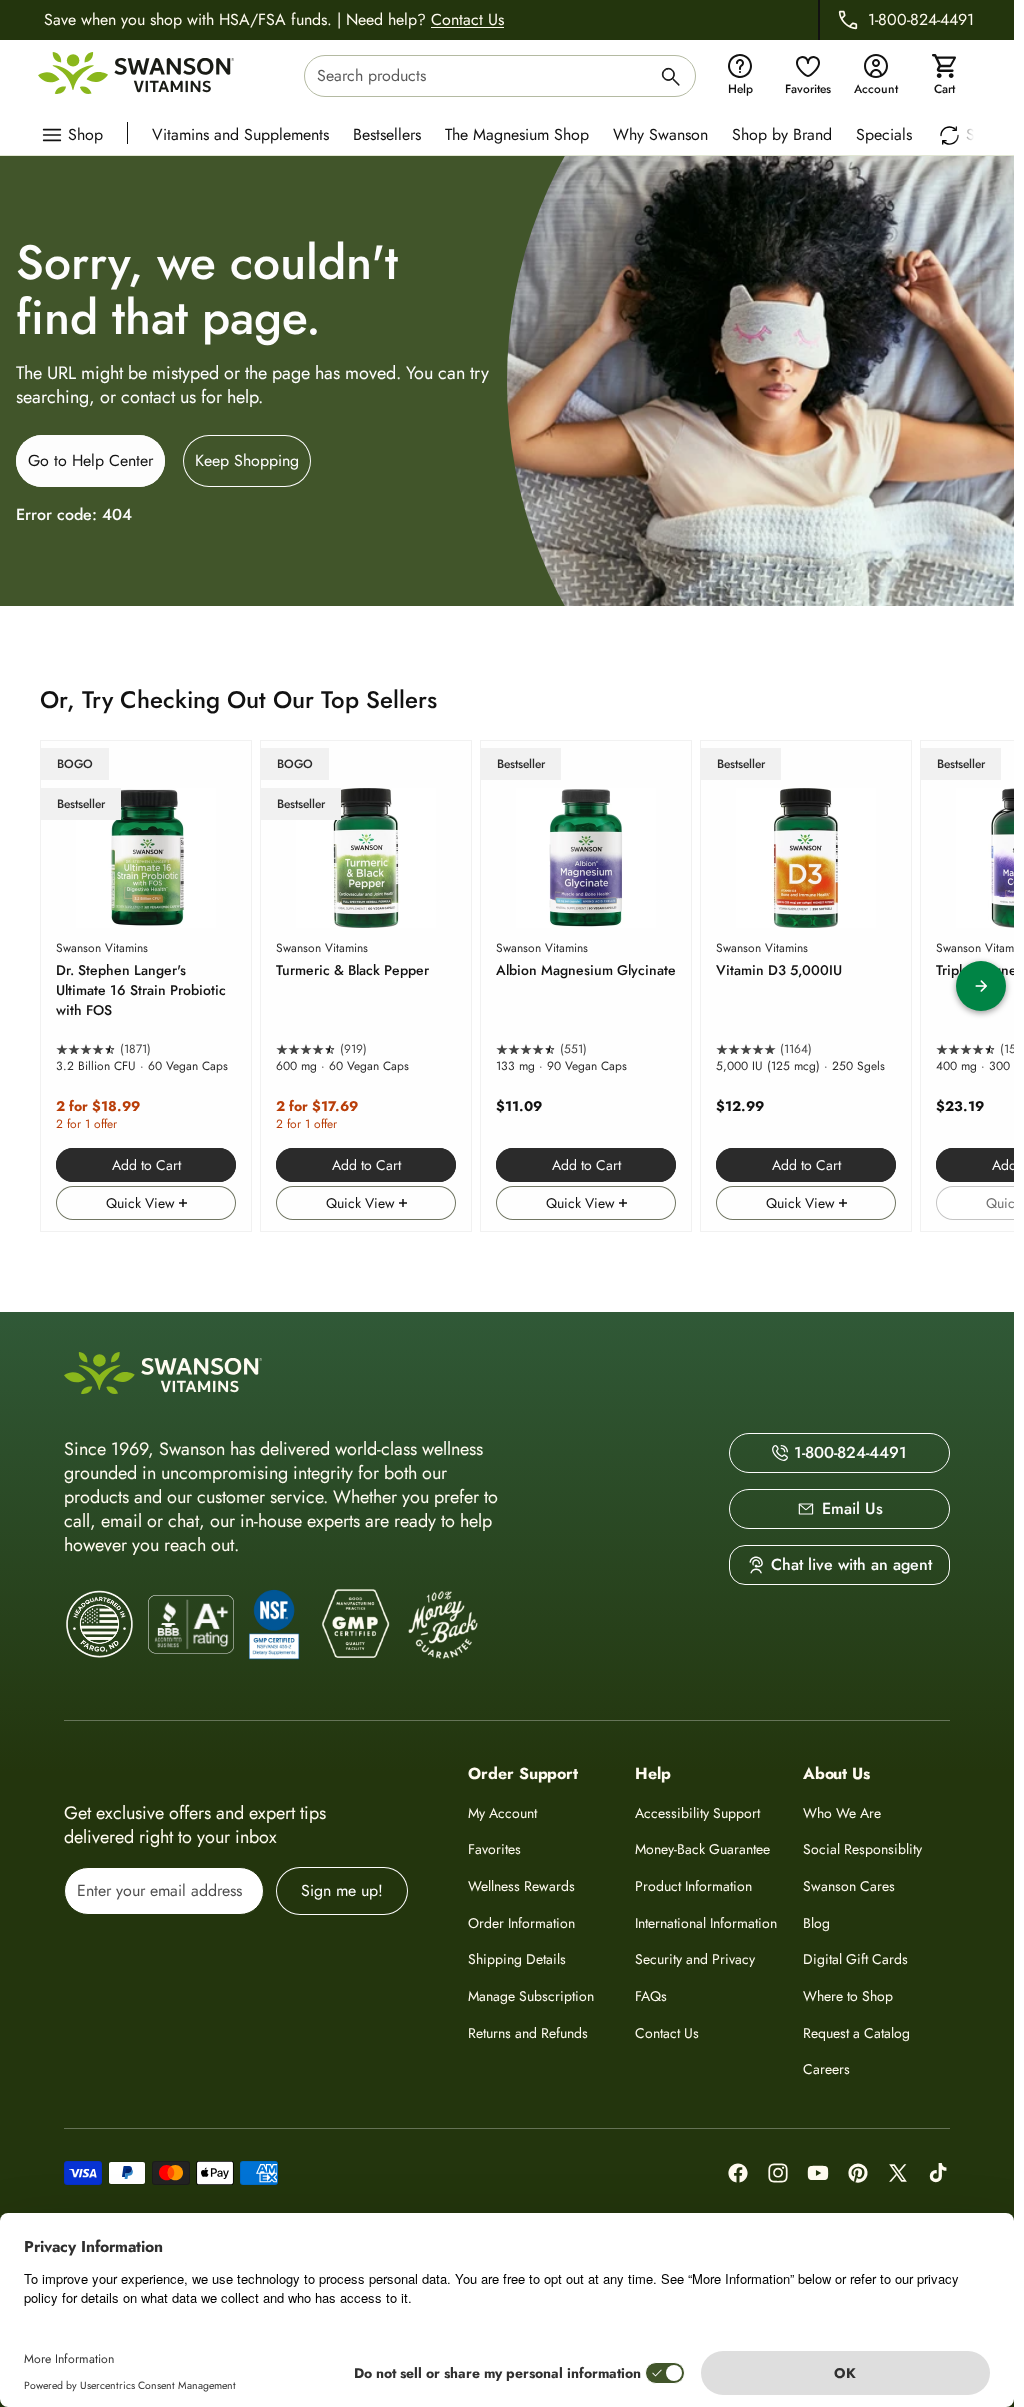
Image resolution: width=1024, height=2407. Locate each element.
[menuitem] (245, 133)
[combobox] (500, 76)
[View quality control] (274, 1624)
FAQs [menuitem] (651, 1996)
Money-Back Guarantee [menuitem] (702, 1849)
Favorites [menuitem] (494, 1849)
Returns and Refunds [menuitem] (528, 2033)
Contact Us (467, 19)
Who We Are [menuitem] (842, 1813)
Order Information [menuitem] (521, 1923)
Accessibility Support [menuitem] (697, 1813)
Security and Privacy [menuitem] (695, 1959)
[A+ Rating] (191, 1625)
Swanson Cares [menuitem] (849, 1886)
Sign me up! (342, 1890)
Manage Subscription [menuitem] (531, 1996)
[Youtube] (818, 2173)
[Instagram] (778, 2173)
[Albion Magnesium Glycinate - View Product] (586, 986)
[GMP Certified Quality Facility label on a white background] (354, 1625)
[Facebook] (738, 2173)
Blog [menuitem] (816, 1923)
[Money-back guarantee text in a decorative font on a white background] (443, 1625)
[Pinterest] (858, 2173)
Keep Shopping (247, 460)
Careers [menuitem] (826, 2069)
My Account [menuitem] (502, 1813)
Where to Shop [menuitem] (848, 1996)
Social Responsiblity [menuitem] (862, 1849)
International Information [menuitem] (706, 1923)
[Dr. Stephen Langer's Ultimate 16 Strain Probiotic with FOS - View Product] (146, 986)
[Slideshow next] (981, 986)
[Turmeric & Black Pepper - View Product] (366, 986)
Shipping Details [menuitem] (517, 1959)
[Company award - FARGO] (100, 1624)
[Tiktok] (938, 2173)
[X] (898, 2173)
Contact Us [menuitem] (667, 2033)
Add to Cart (146, 1165)
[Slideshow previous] (33, 986)
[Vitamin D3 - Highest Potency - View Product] (806, 986)
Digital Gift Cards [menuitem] (855, 1959)
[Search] (671, 79)
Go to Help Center (90, 460)
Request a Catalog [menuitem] (856, 2033)
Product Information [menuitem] (693, 1886)
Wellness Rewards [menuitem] (521, 1886)
